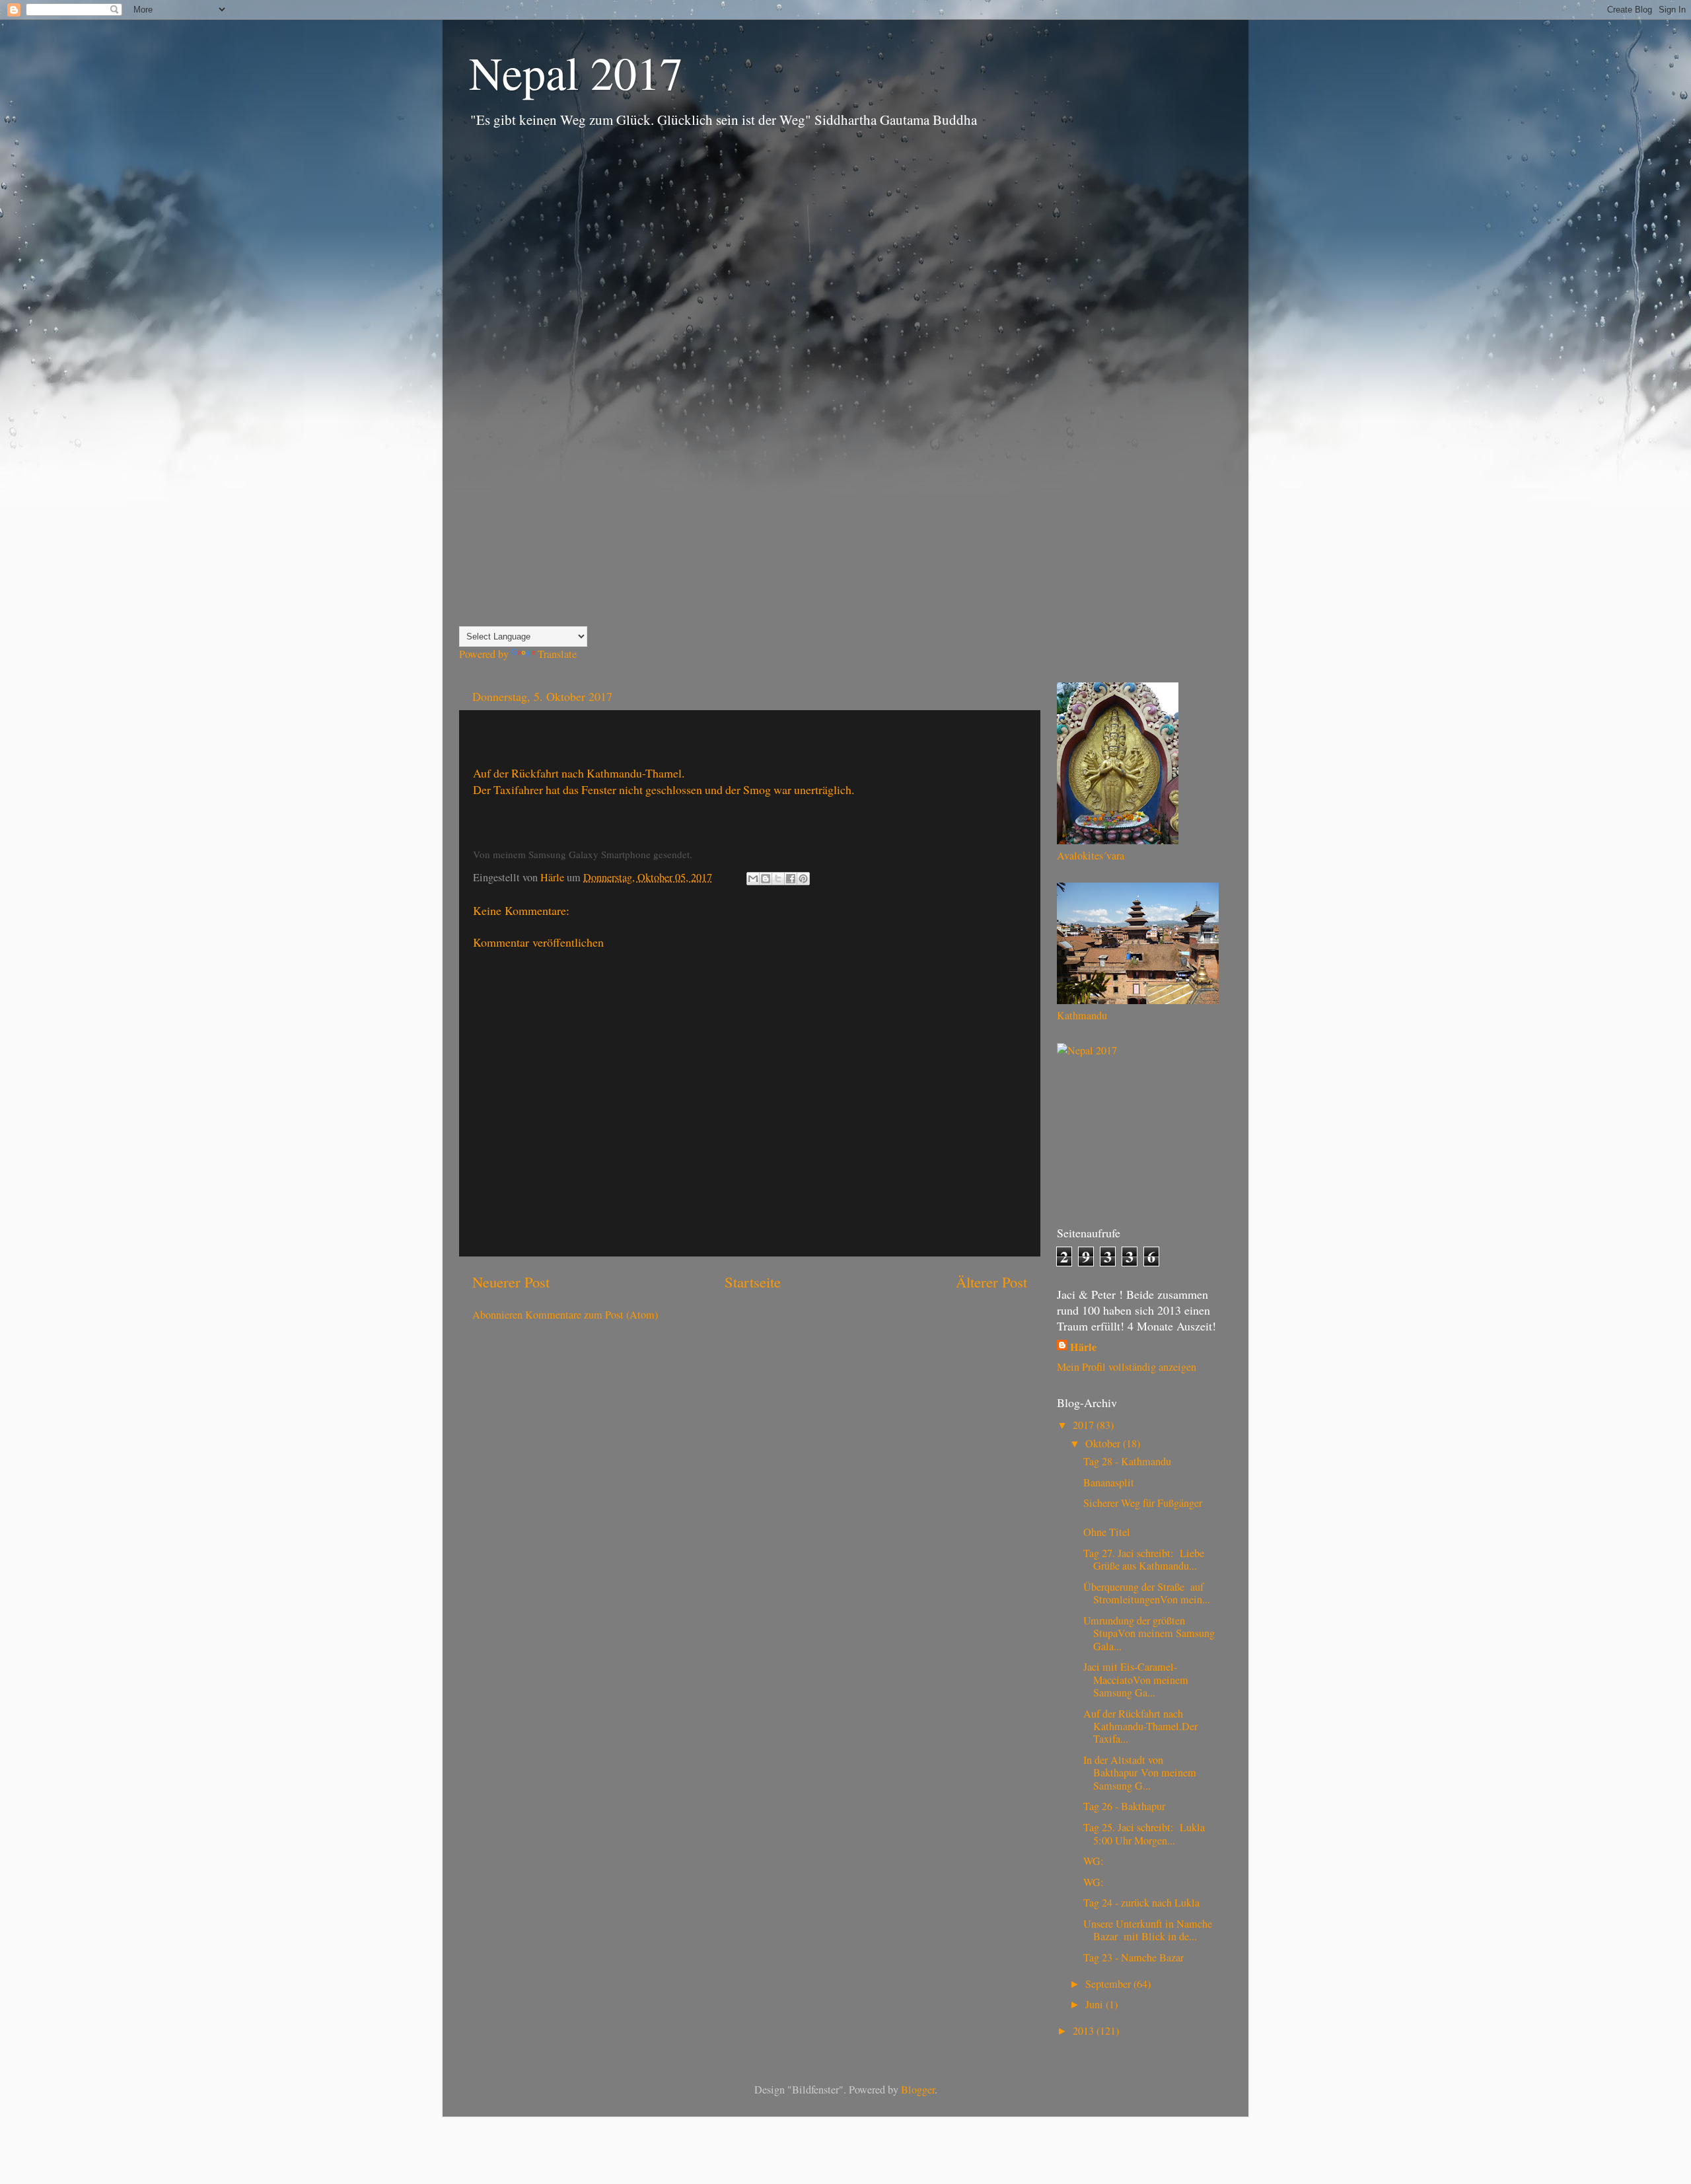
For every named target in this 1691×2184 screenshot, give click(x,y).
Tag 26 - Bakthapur (1124, 1806)
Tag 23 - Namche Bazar (1133, 1957)
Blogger (918, 2090)
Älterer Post (991, 1282)
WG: (1094, 1861)
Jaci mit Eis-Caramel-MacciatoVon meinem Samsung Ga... (1136, 1680)
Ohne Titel (1107, 1532)
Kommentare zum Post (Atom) (592, 1315)
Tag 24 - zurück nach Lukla (1141, 1903)
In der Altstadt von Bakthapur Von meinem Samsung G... (1140, 1773)
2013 (1085, 2031)
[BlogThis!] (766, 879)
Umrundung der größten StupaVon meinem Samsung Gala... (1149, 1633)
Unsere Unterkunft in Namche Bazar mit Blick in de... (1148, 1930)
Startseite (753, 1282)
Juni (1096, 2004)
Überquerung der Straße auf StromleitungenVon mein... (1147, 1593)
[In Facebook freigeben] (791, 879)
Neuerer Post (511, 1282)
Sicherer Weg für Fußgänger (1143, 1503)
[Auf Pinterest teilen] (803, 879)
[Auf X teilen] (778, 879)
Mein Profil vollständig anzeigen (1127, 1367)
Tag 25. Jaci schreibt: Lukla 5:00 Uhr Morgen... (1144, 1834)
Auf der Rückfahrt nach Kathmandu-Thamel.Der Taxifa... (1140, 1727)
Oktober (1104, 1443)
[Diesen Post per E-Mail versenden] (753, 879)
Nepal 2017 (576, 72)
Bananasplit (1109, 1482)
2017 (1085, 1425)
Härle (1083, 1347)
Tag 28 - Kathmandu (1127, 1461)
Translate (557, 654)
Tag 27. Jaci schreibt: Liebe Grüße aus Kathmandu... (1144, 1559)
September (1109, 1984)
